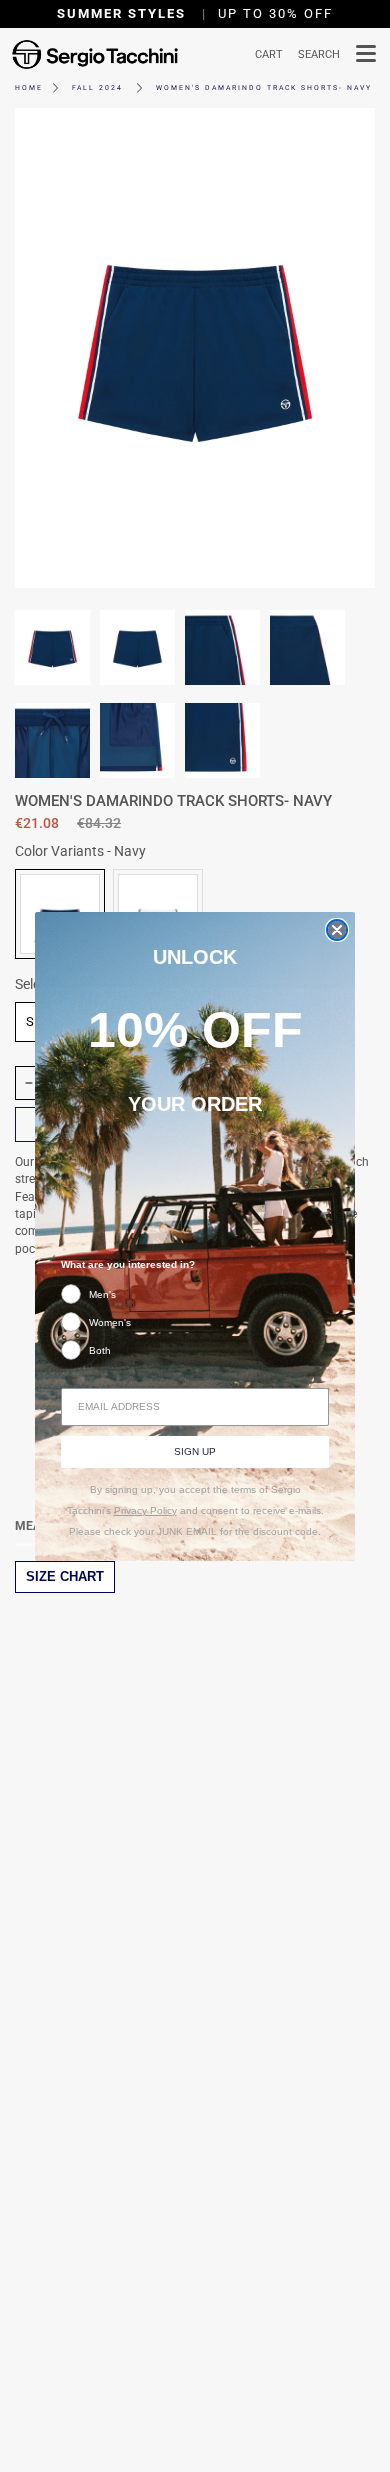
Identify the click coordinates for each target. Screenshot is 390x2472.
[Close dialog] (337, 930)
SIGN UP (195, 1451)
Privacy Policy (145, 1510)
